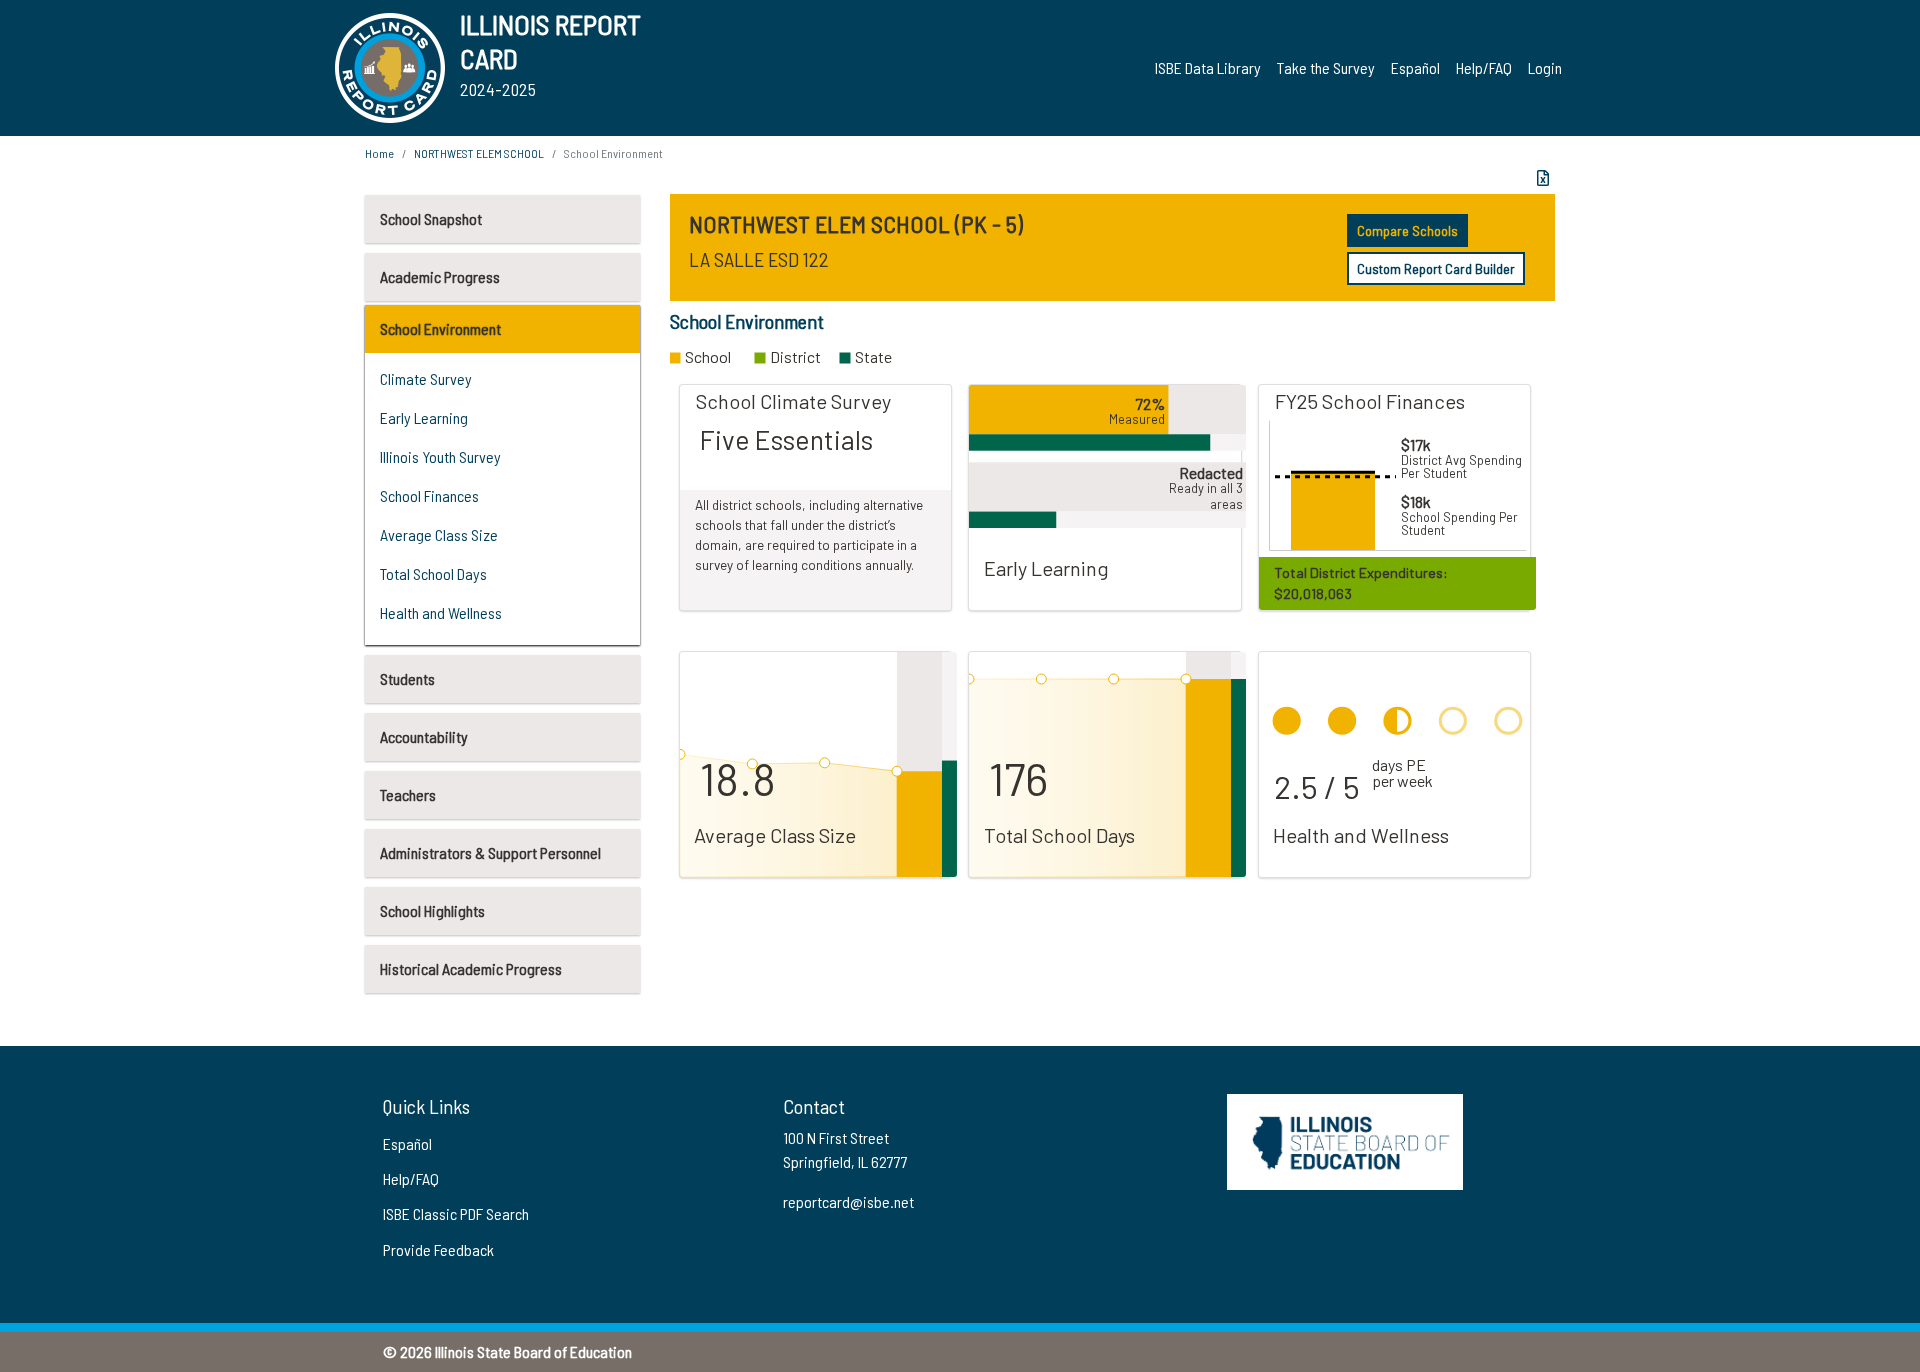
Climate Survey (426, 378)
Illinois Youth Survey (440, 456)
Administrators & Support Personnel (490, 852)
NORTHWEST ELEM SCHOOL (479, 153)
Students (407, 678)
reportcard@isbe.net (848, 1201)
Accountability (424, 736)
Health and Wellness (441, 612)
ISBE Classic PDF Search (456, 1213)
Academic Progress (440, 276)
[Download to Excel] (1543, 178)
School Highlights (432, 910)
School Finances (429, 495)
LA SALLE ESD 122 (759, 259)
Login (1545, 67)
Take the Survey (1326, 67)
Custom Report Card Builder (1436, 268)
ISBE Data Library (1208, 67)
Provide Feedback (438, 1249)
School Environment (440, 328)
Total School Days (433, 573)
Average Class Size (439, 534)
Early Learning (424, 417)
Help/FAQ (1484, 67)
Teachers (408, 794)
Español (1415, 67)
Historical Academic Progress (471, 968)
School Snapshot (431, 218)
